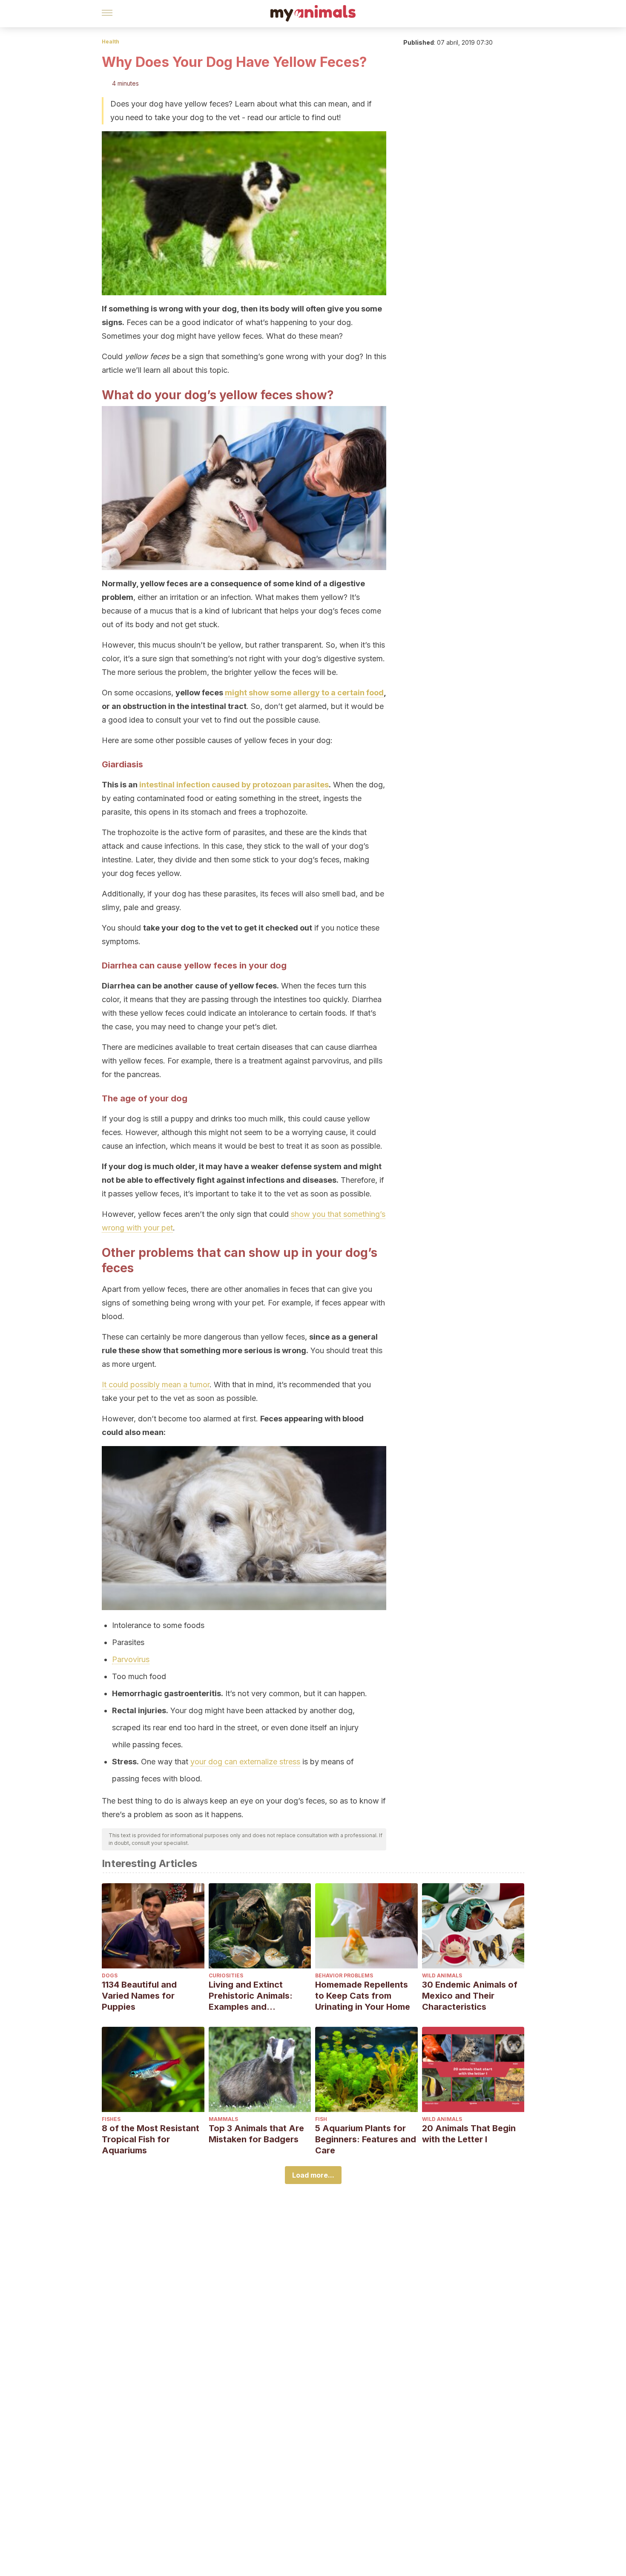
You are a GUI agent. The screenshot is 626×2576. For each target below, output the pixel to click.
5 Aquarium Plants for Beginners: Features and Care (366, 2139)
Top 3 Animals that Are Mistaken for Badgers (256, 2134)
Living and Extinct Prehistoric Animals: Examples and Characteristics (251, 1996)
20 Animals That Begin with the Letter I (469, 2134)
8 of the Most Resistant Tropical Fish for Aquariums (151, 2139)
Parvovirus (131, 1659)
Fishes (111, 2119)
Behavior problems (344, 1975)
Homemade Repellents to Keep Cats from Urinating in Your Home (363, 1996)
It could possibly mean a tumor (156, 1385)
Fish (321, 2119)
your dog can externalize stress (245, 1762)
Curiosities (226, 1975)
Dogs (110, 1975)
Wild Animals (442, 1975)
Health (111, 42)
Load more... (313, 2175)
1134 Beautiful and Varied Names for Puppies (139, 1996)
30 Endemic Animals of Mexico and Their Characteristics (470, 1996)
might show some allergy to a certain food (304, 693)
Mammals (223, 2119)
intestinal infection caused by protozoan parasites (234, 785)
